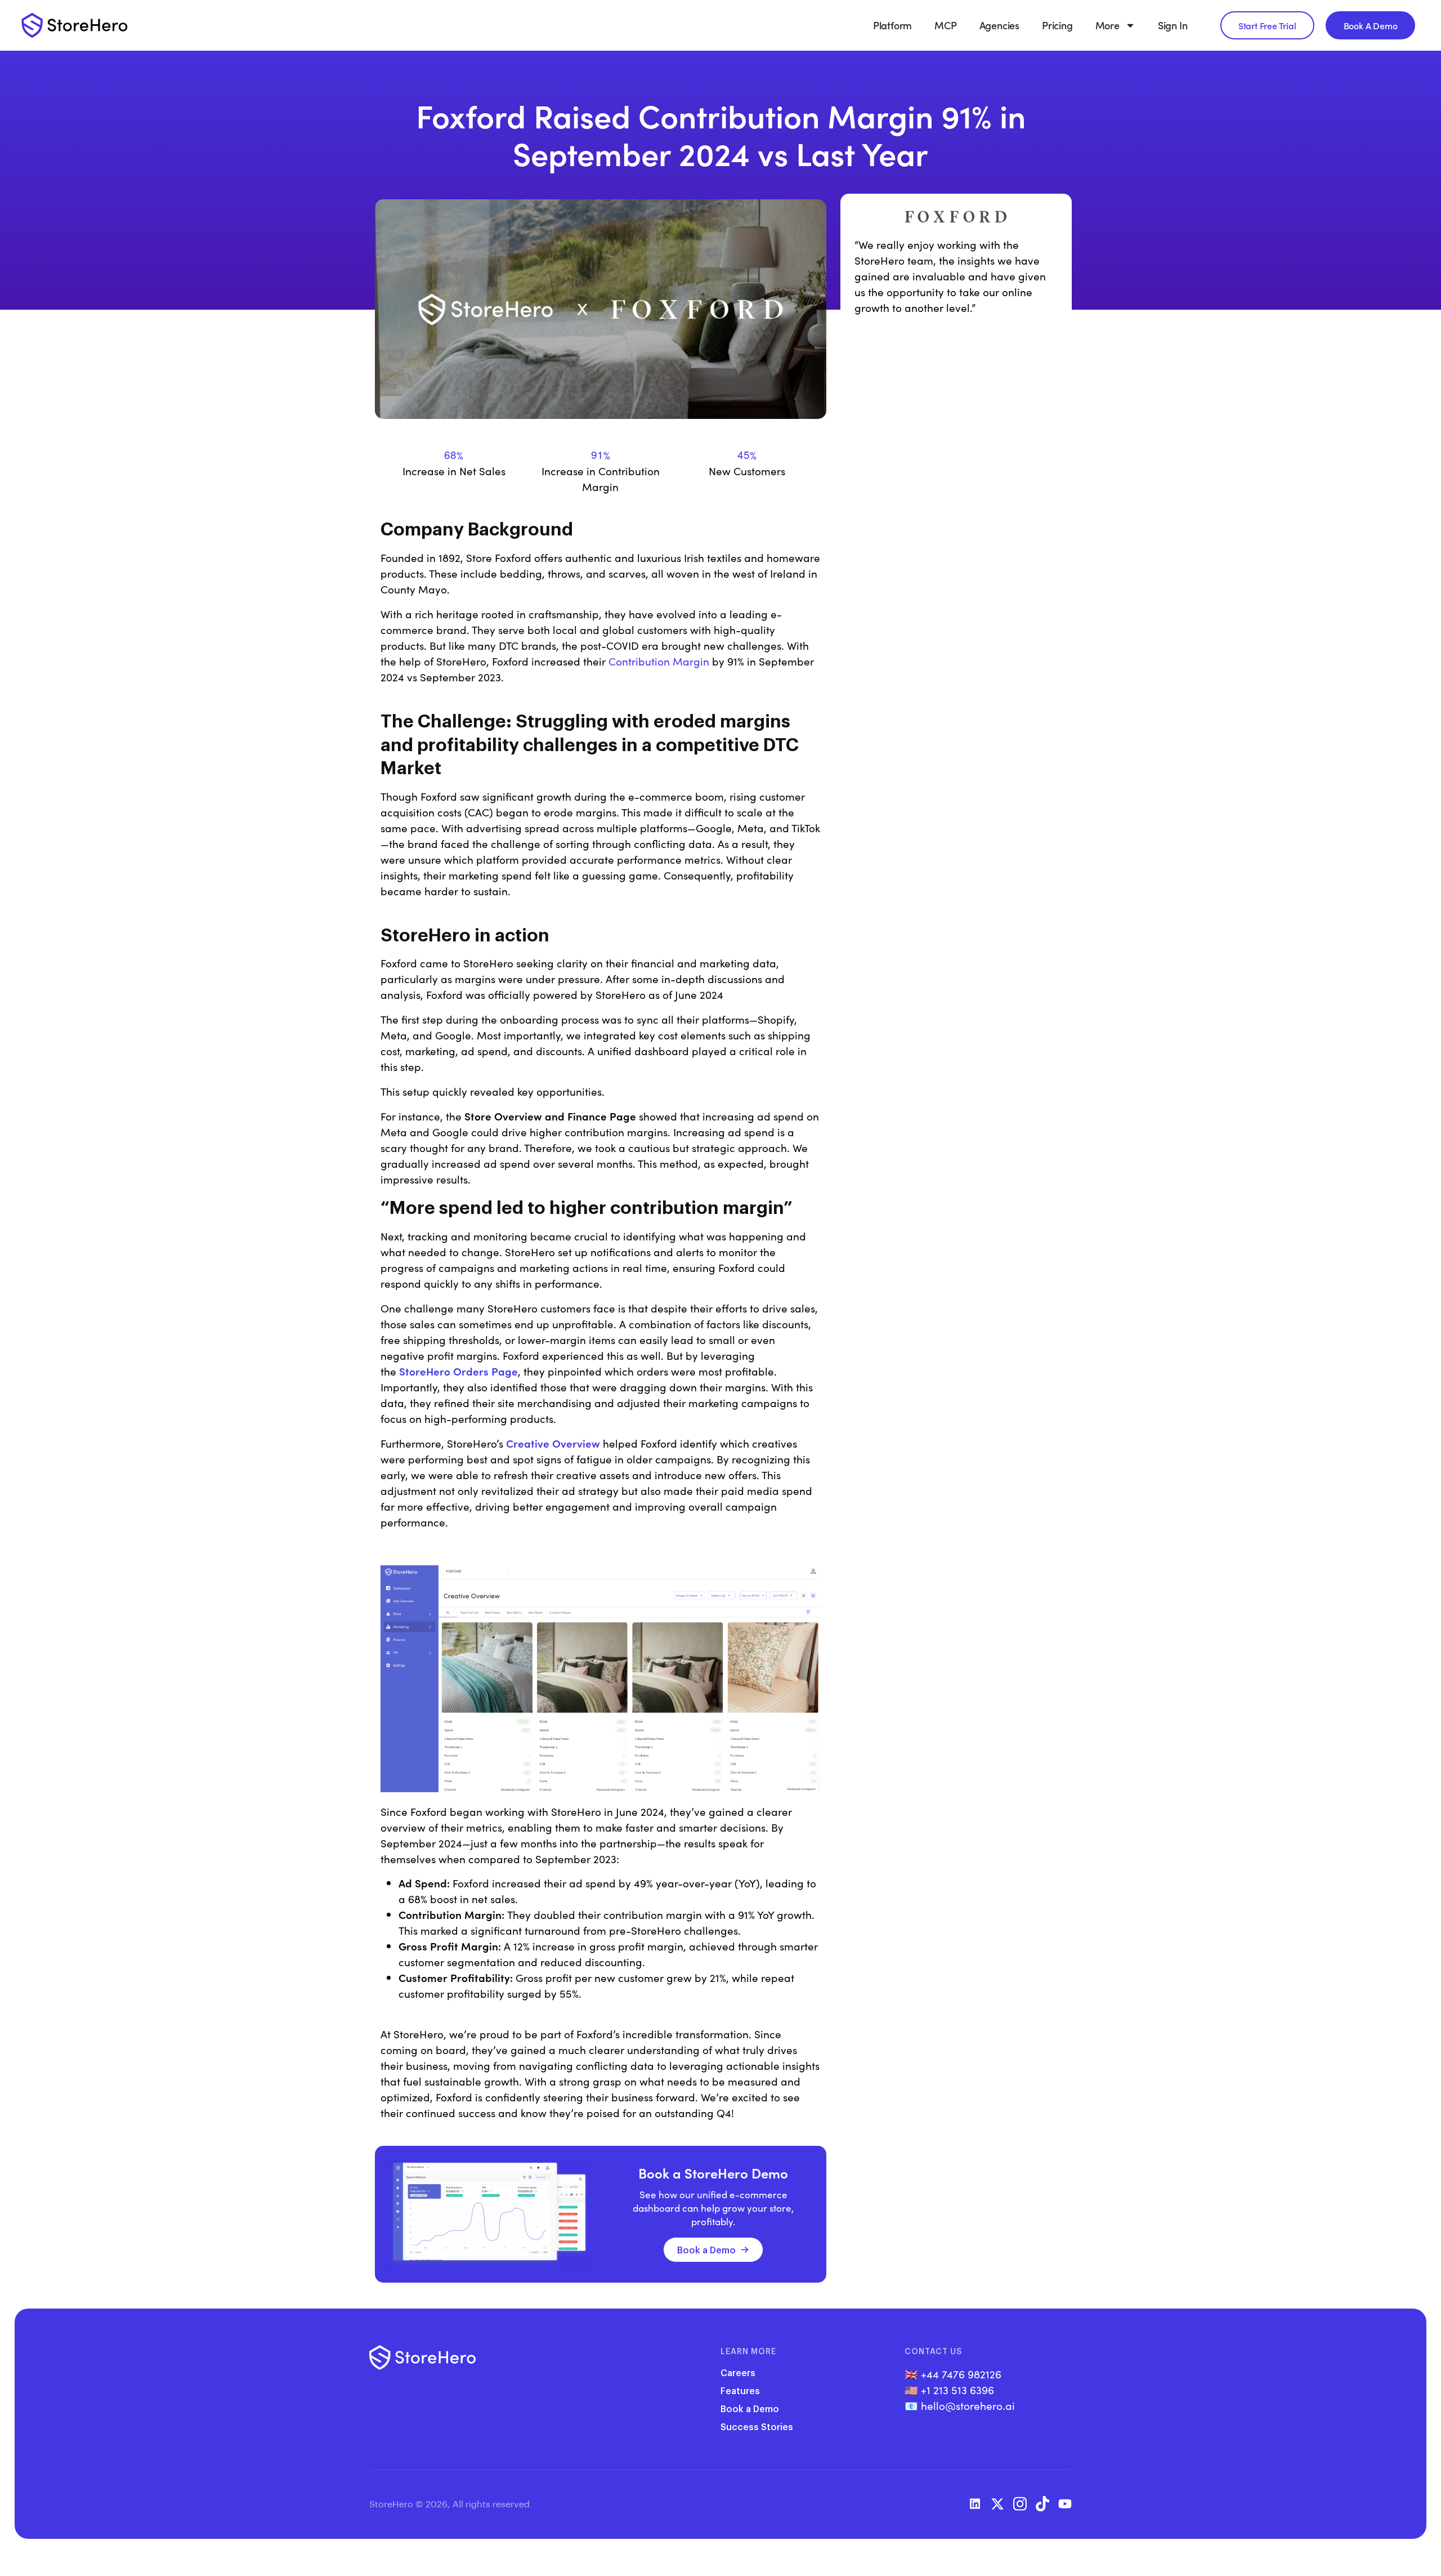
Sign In (1173, 25)
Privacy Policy (563, 2504)
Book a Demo (706, 2250)
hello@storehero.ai (968, 2405)
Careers (738, 2372)
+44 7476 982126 (961, 2374)
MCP (945, 25)
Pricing (1057, 25)
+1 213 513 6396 (957, 2390)
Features (740, 2390)
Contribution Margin (659, 661)
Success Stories (757, 2427)
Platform (892, 25)
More (1107, 25)
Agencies (999, 25)
